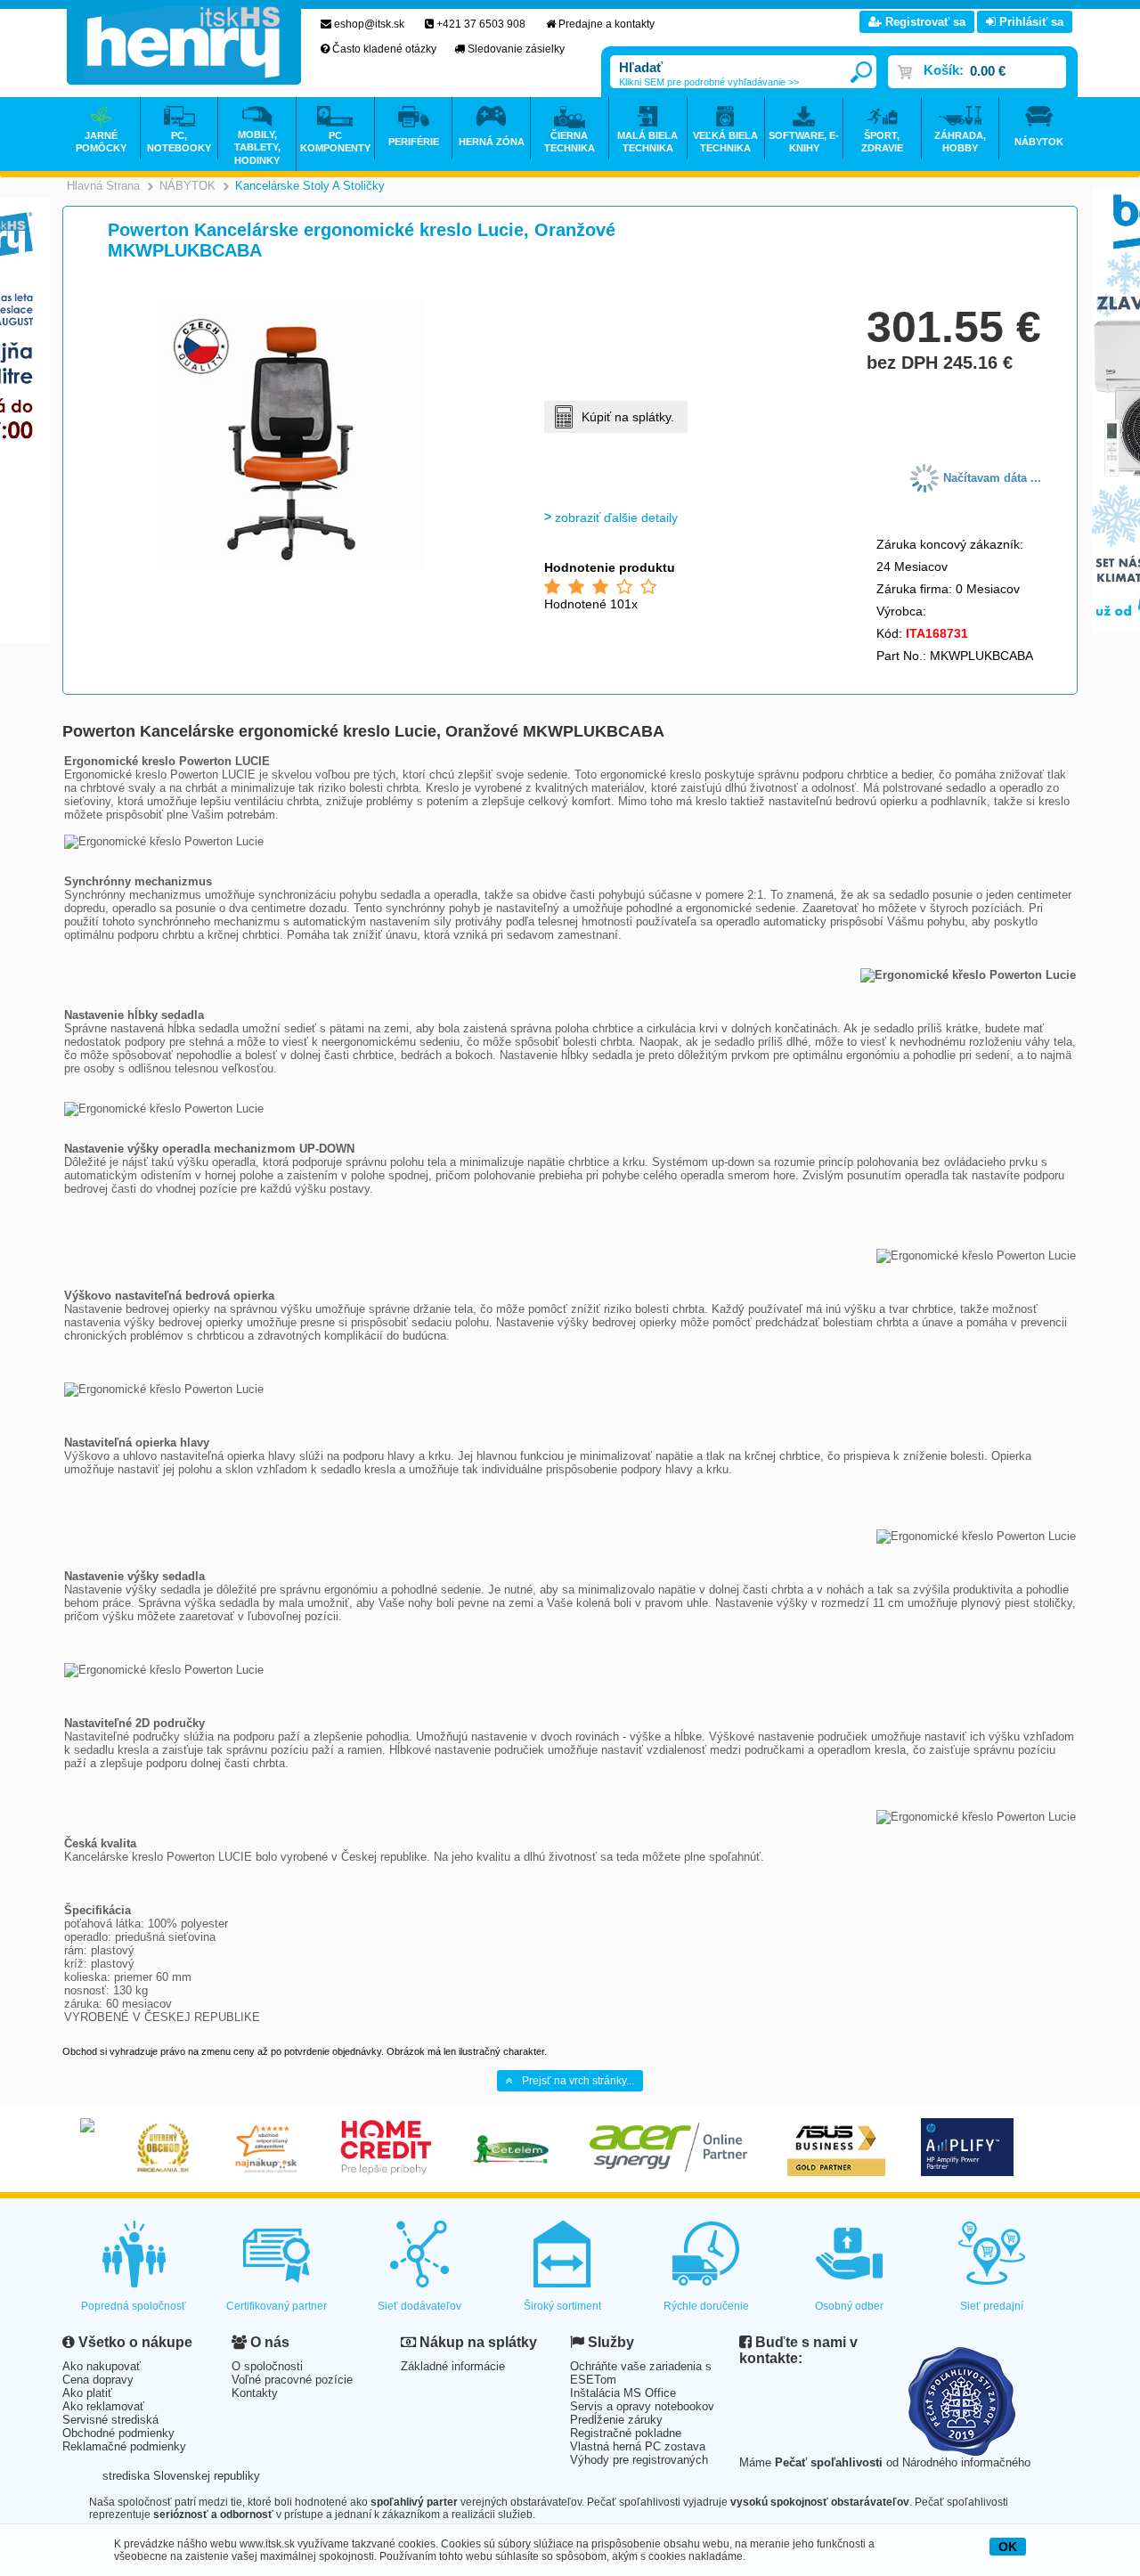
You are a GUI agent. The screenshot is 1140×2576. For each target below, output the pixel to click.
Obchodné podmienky (118, 2433)
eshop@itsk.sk (369, 24)
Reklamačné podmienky (124, 2446)
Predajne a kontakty (607, 24)
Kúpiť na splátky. (628, 417)
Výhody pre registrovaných (639, 2460)
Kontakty (255, 2393)
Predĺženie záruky (616, 2420)
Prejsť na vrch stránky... (578, 2081)
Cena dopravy (98, 2380)
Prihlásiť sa (1030, 22)
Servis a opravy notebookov (642, 2406)
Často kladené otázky (384, 49)
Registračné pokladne (626, 2433)
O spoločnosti (267, 2366)
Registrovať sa (924, 22)
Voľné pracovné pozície (292, 2380)
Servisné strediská (110, 2420)
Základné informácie (453, 2366)
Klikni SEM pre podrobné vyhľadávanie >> (709, 82)
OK (1008, 2547)
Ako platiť (87, 2393)
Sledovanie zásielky (516, 49)
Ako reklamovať (103, 2406)
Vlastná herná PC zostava (638, 2446)
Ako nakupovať (102, 2366)
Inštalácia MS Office (623, 2393)
